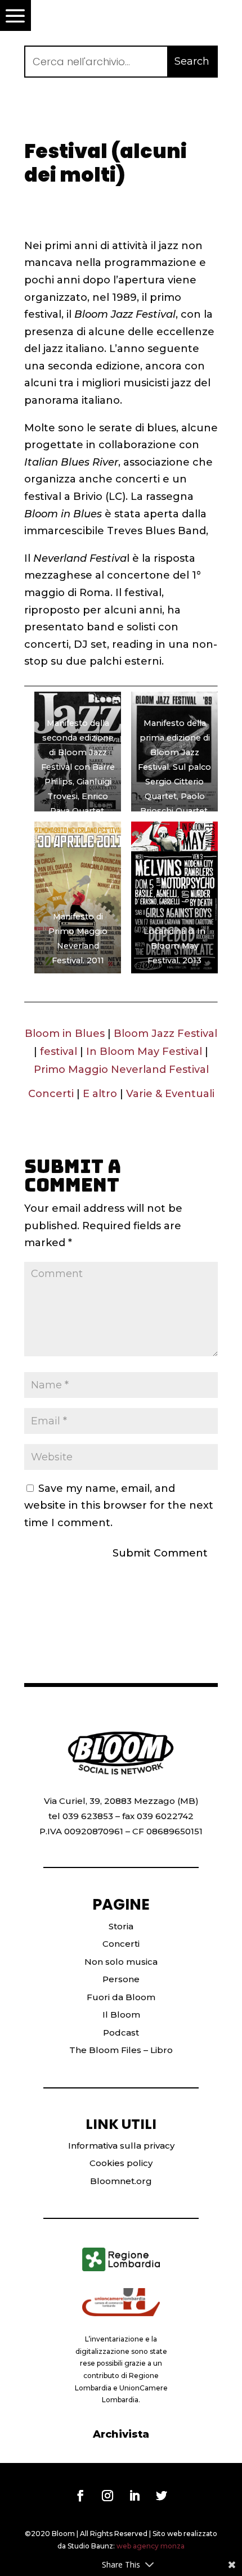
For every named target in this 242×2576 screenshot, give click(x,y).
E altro (100, 1094)
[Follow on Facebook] (80, 2496)
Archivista (121, 2434)
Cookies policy (121, 2163)
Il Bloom (121, 2015)
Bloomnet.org (121, 2181)
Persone (121, 1979)
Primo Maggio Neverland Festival (121, 1070)
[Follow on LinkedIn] (135, 2496)
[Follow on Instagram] (107, 2496)
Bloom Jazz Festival (165, 1034)
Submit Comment (160, 1553)
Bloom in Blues (65, 1034)
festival (59, 1052)
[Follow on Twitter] (162, 2496)
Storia (121, 1926)
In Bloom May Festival (144, 1052)
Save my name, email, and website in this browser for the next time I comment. (119, 1506)
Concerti (51, 1094)
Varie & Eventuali (170, 1094)
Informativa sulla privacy (121, 2146)
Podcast (121, 2033)
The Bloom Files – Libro (121, 2050)
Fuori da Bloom (121, 1997)
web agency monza (151, 2546)
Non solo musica (121, 1962)
